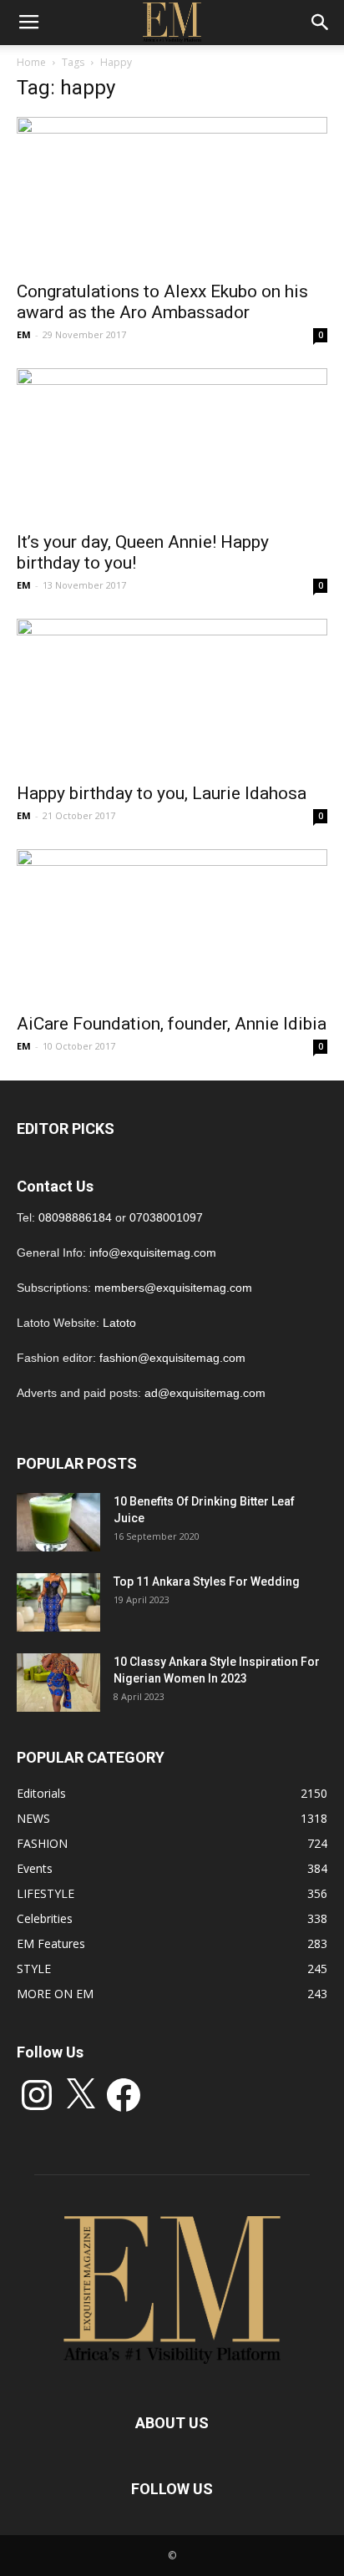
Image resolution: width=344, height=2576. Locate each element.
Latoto (119, 1323)
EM (24, 334)
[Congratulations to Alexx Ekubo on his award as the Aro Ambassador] (172, 194)
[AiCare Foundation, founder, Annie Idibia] (172, 926)
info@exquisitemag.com (153, 1253)
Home (31, 62)
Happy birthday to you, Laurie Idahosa (162, 793)
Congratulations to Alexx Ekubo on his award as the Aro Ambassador (162, 302)
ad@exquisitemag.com (205, 1393)
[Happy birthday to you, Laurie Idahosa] (172, 696)
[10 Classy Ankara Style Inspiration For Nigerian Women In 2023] (58, 1683)
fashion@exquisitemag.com (172, 1358)
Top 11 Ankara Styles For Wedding (207, 1582)
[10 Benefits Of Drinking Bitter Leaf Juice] (58, 1522)
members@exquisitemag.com (173, 1288)
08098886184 (75, 1217)
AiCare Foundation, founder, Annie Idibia (172, 1024)
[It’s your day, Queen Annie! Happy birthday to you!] (172, 445)
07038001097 (166, 1217)
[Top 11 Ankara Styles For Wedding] (58, 1602)
